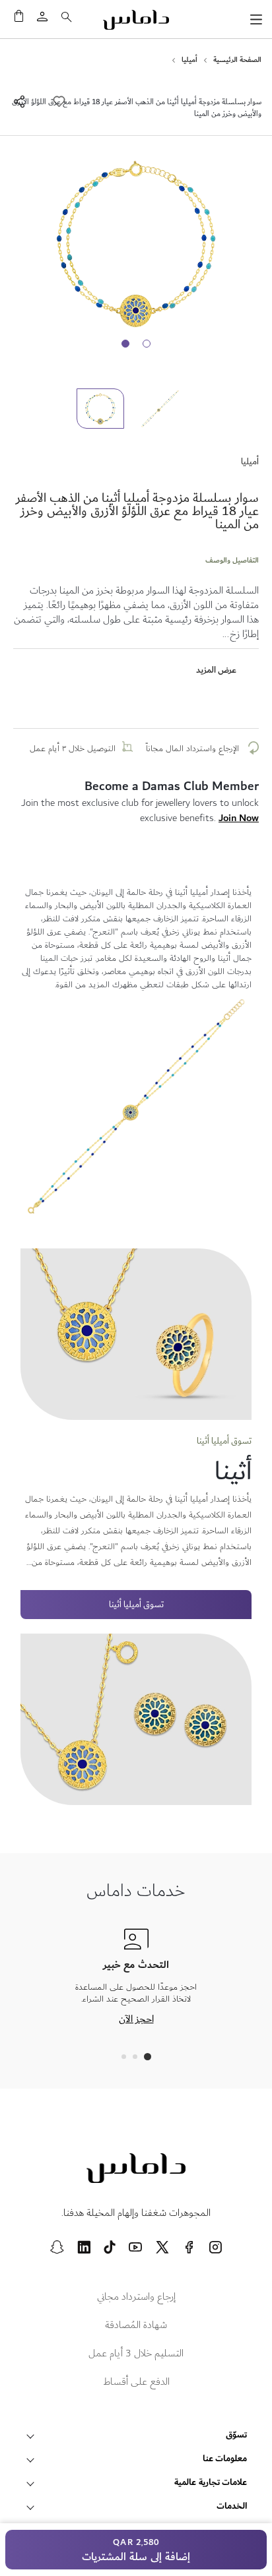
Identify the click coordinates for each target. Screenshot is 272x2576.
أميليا (189, 60)
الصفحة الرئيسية (237, 60)
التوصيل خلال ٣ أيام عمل (73, 749)
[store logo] (136, 20)
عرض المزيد (216, 670)
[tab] (148, 2057)
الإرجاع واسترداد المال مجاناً (194, 749)
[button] (166, 409)
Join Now (239, 818)
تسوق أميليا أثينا (136, 1605)
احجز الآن (136, 2019)
